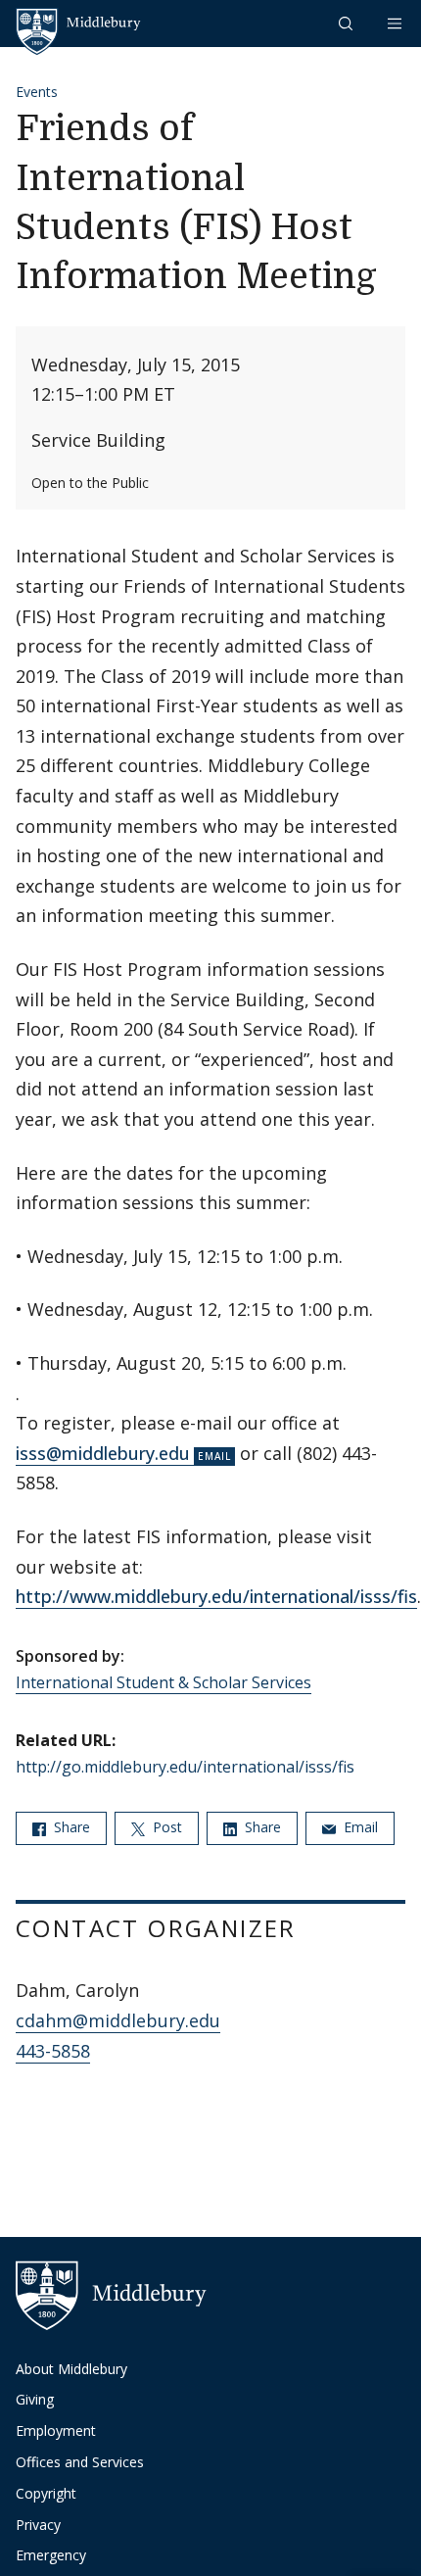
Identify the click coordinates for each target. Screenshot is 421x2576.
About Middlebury (71, 2369)
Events (37, 92)
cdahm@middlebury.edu (118, 2020)
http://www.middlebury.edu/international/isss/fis (216, 1596)
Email (359, 1827)
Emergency (51, 2555)
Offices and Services (80, 2462)
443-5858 (53, 2051)
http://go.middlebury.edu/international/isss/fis (185, 1767)
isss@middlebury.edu (103, 1453)
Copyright (46, 2493)
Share (70, 1827)
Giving (35, 2399)
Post (165, 1827)
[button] (348, 23)
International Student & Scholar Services (164, 1682)
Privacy (38, 2525)
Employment (56, 2430)
